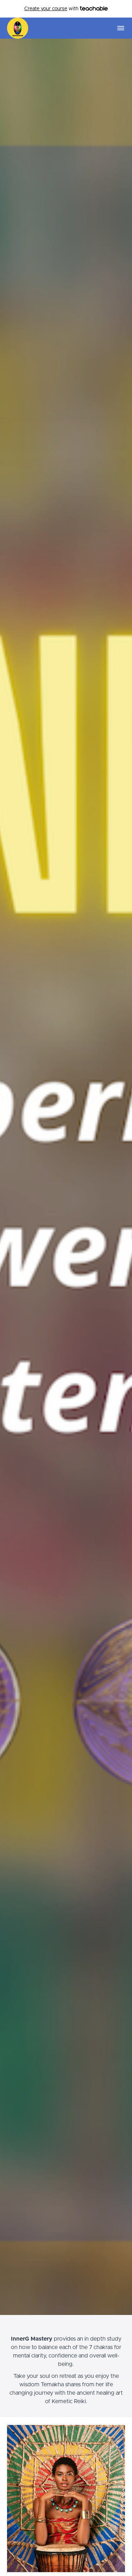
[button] (121, 28)
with (52, 9)
